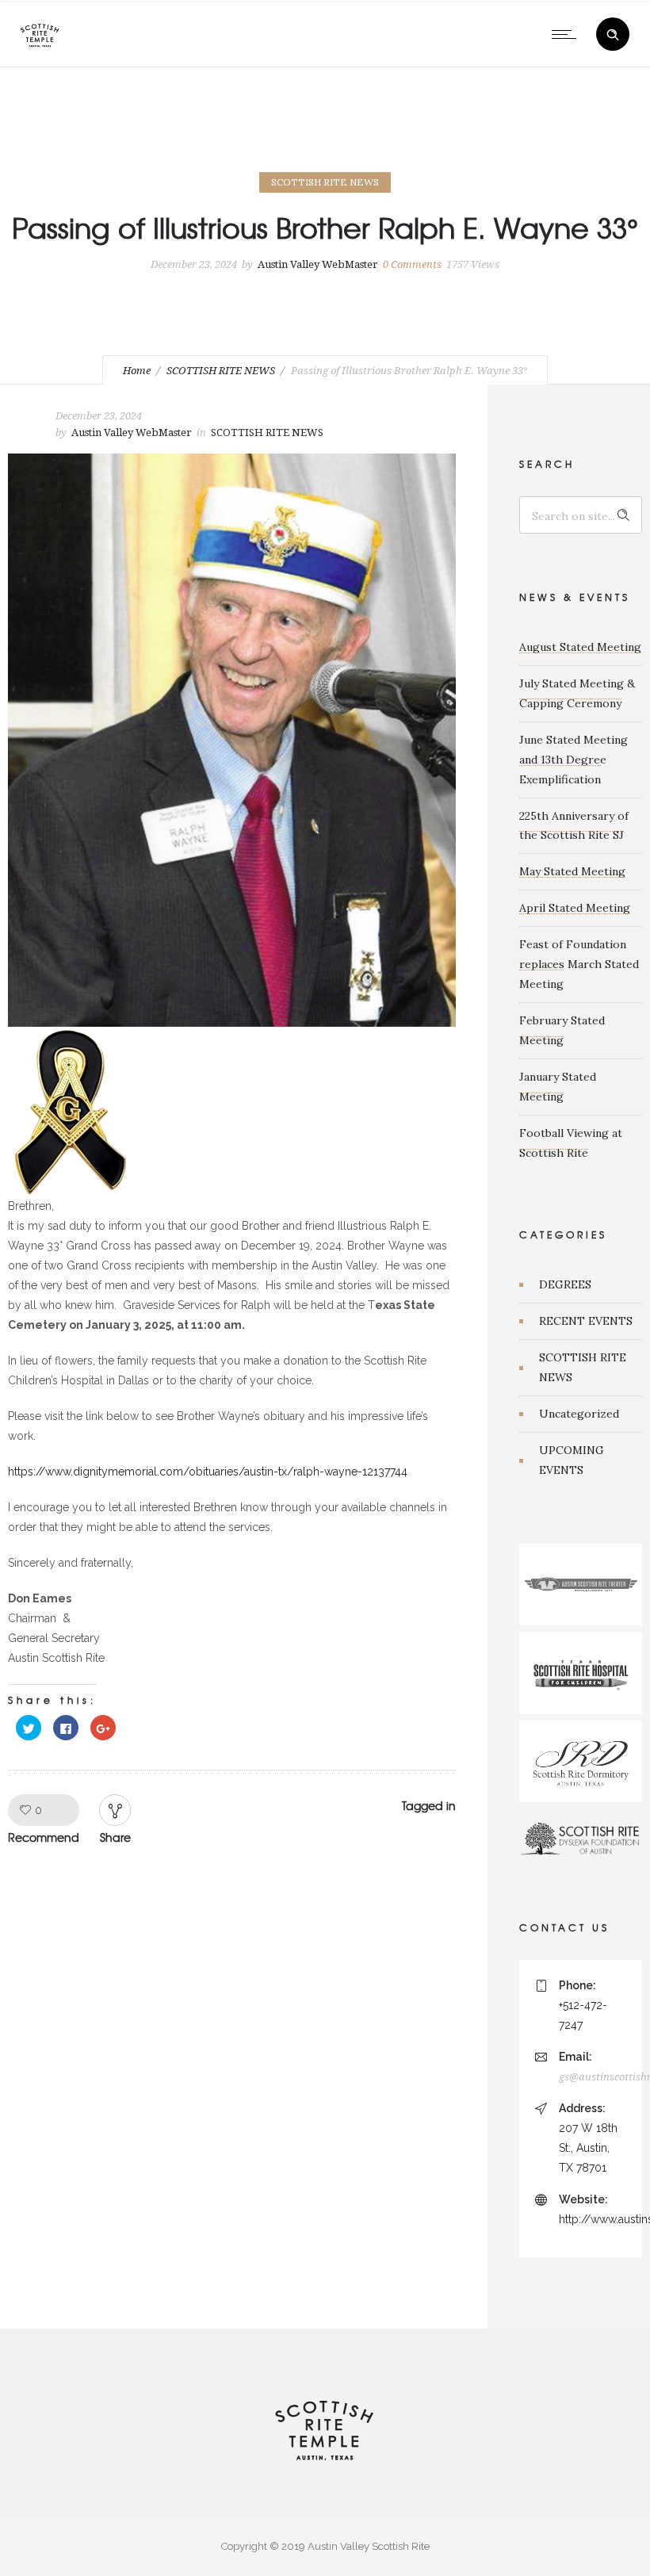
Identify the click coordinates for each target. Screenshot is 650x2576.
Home (137, 371)
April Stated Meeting (575, 908)
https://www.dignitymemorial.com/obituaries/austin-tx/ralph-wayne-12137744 (208, 1472)
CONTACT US (564, 1927)
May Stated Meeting (572, 871)
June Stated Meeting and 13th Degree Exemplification (574, 760)
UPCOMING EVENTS (572, 1460)
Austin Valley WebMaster (318, 264)
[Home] (40, 47)
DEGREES (565, 1284)
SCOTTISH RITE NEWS (221, 371)
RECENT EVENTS (586, 1321)
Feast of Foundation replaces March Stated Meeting (579, 964)
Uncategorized (579, 1414)
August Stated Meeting (580, 647)
